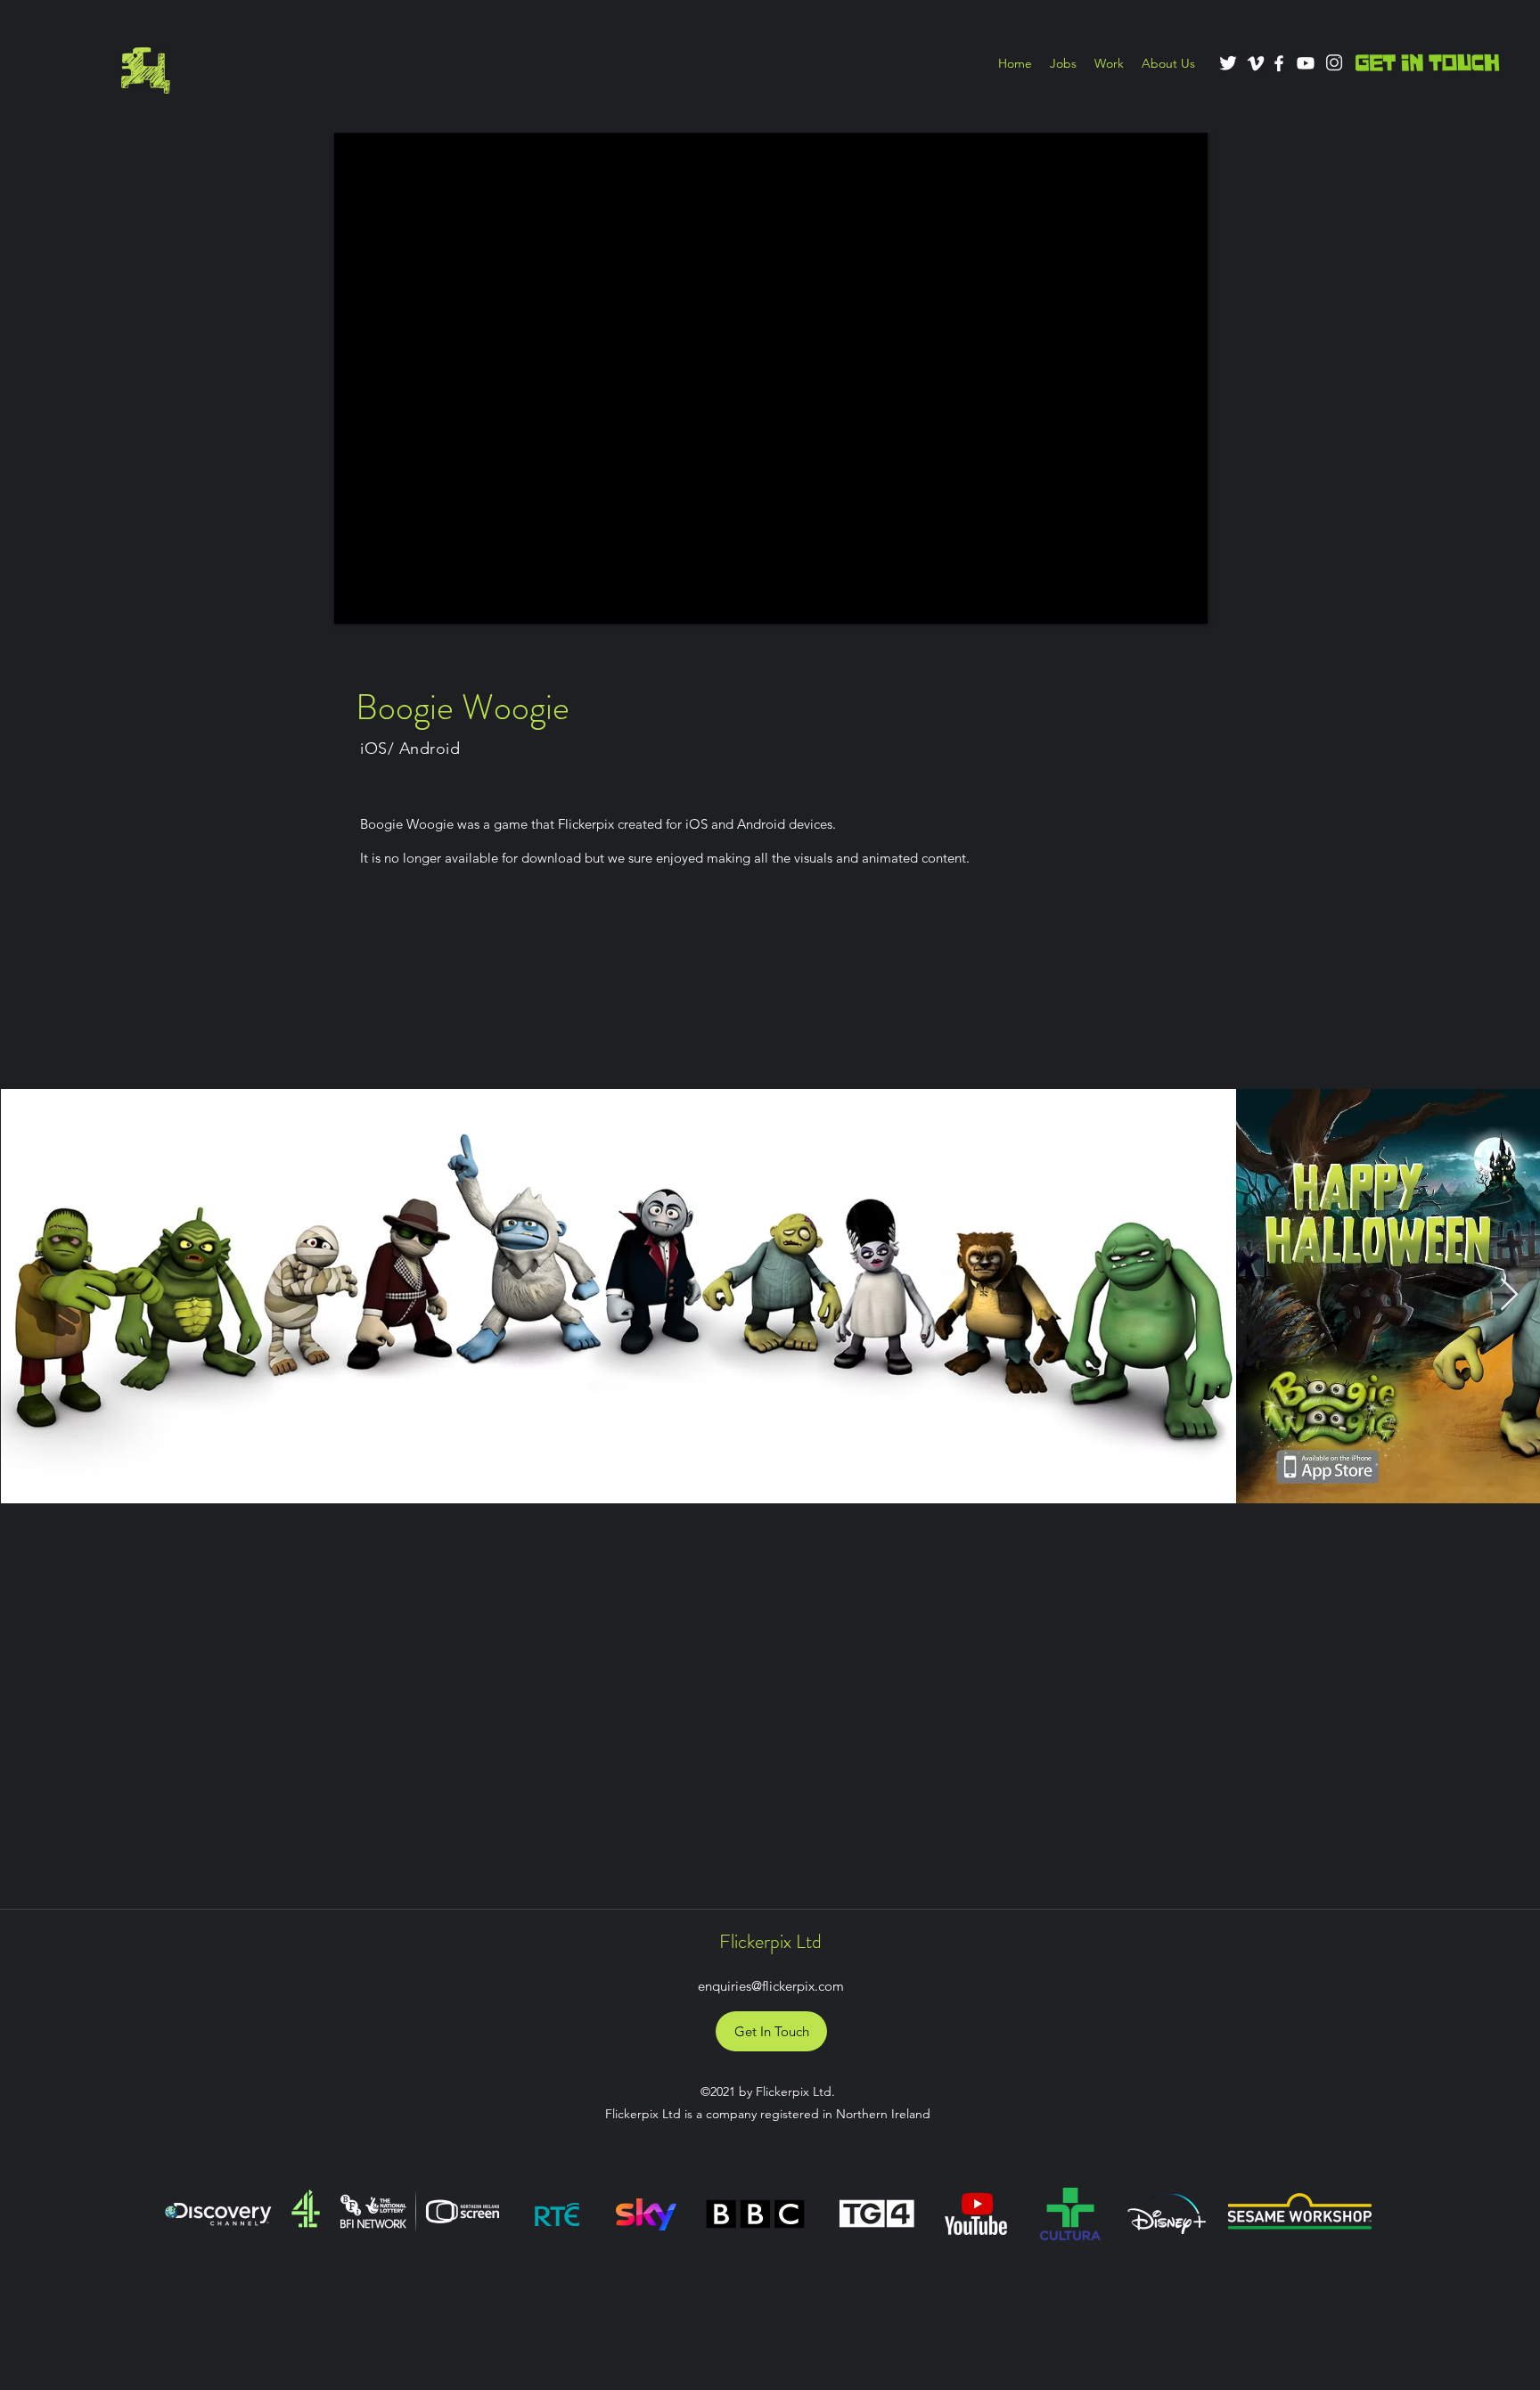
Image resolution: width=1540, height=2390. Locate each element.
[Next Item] (1509, 1295)
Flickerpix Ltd (770, 1941)
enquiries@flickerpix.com (771, 1986)
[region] (144, 70)
